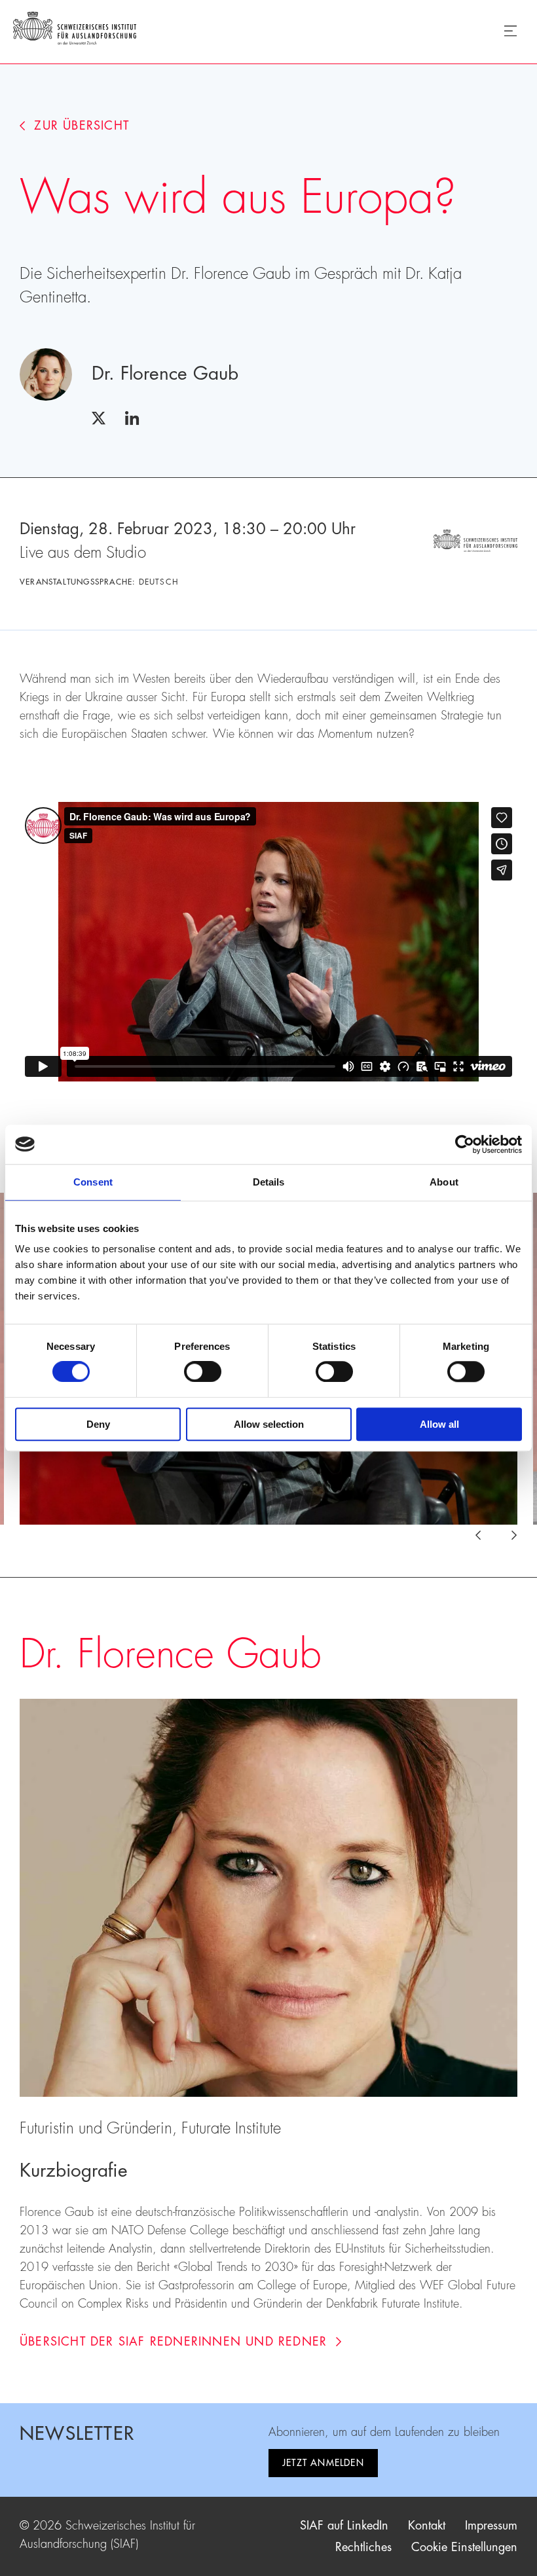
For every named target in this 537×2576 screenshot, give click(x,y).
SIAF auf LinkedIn (344, 2526)
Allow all (439, 1424)
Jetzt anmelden (323, 2463)
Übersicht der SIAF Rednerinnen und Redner (173, 2342)
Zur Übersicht (82, 126)
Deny (98, 1424)
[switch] (203, 1372)
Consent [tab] (93, 1182)
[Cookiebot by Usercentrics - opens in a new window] (465, 1144)
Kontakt (427, 2526)
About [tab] (444, 1182)
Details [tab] (269, 1182)
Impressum (491, 2526)
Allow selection (269, 1424)
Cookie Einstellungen (464, 2547)
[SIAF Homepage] (75, 31)
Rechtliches (363, 2547)
